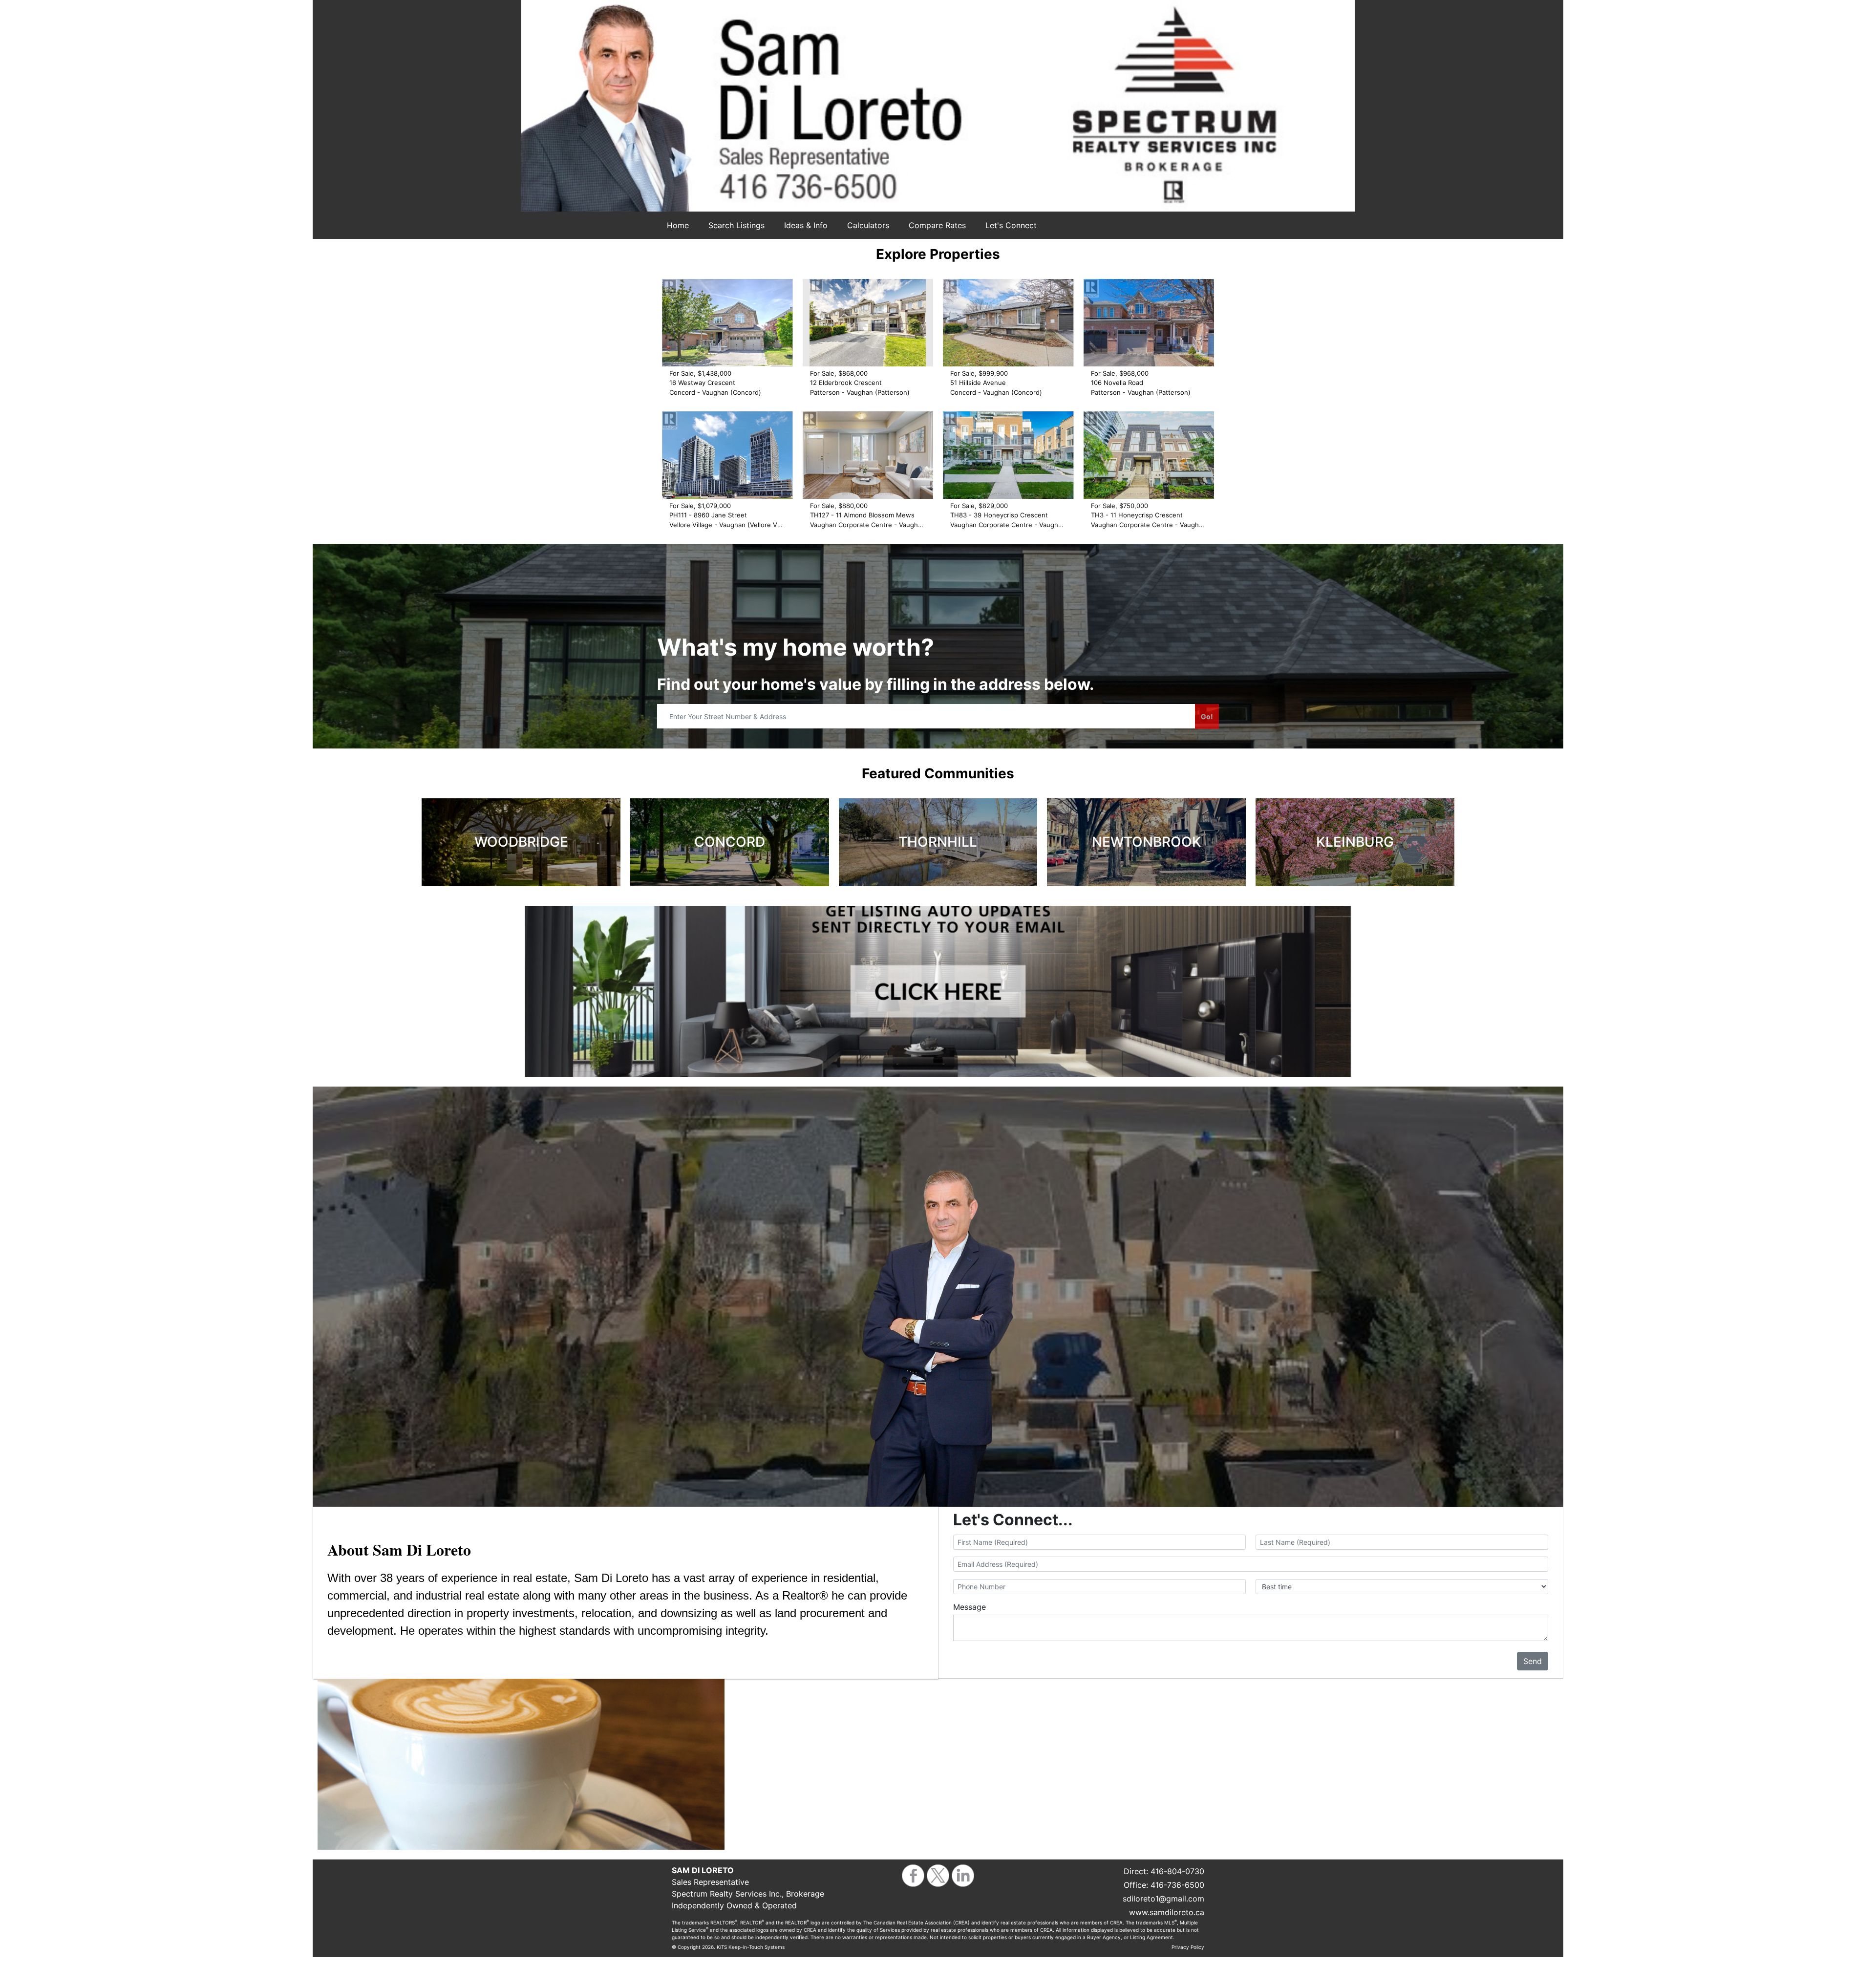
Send (1533, 1661)
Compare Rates (937, 225)
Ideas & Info (806, 225)
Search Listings (736, 225)
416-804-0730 (1177, 1871)
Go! (1207, 716)
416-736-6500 (1177, 1885)
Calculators (868, 225)
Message (970, 1607)
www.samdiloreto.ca (1167, 1912)
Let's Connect (1011, 225)
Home (678, 225)
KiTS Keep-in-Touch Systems (751, 1947)
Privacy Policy (1188, 1947)
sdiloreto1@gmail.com (1163, 1899)
